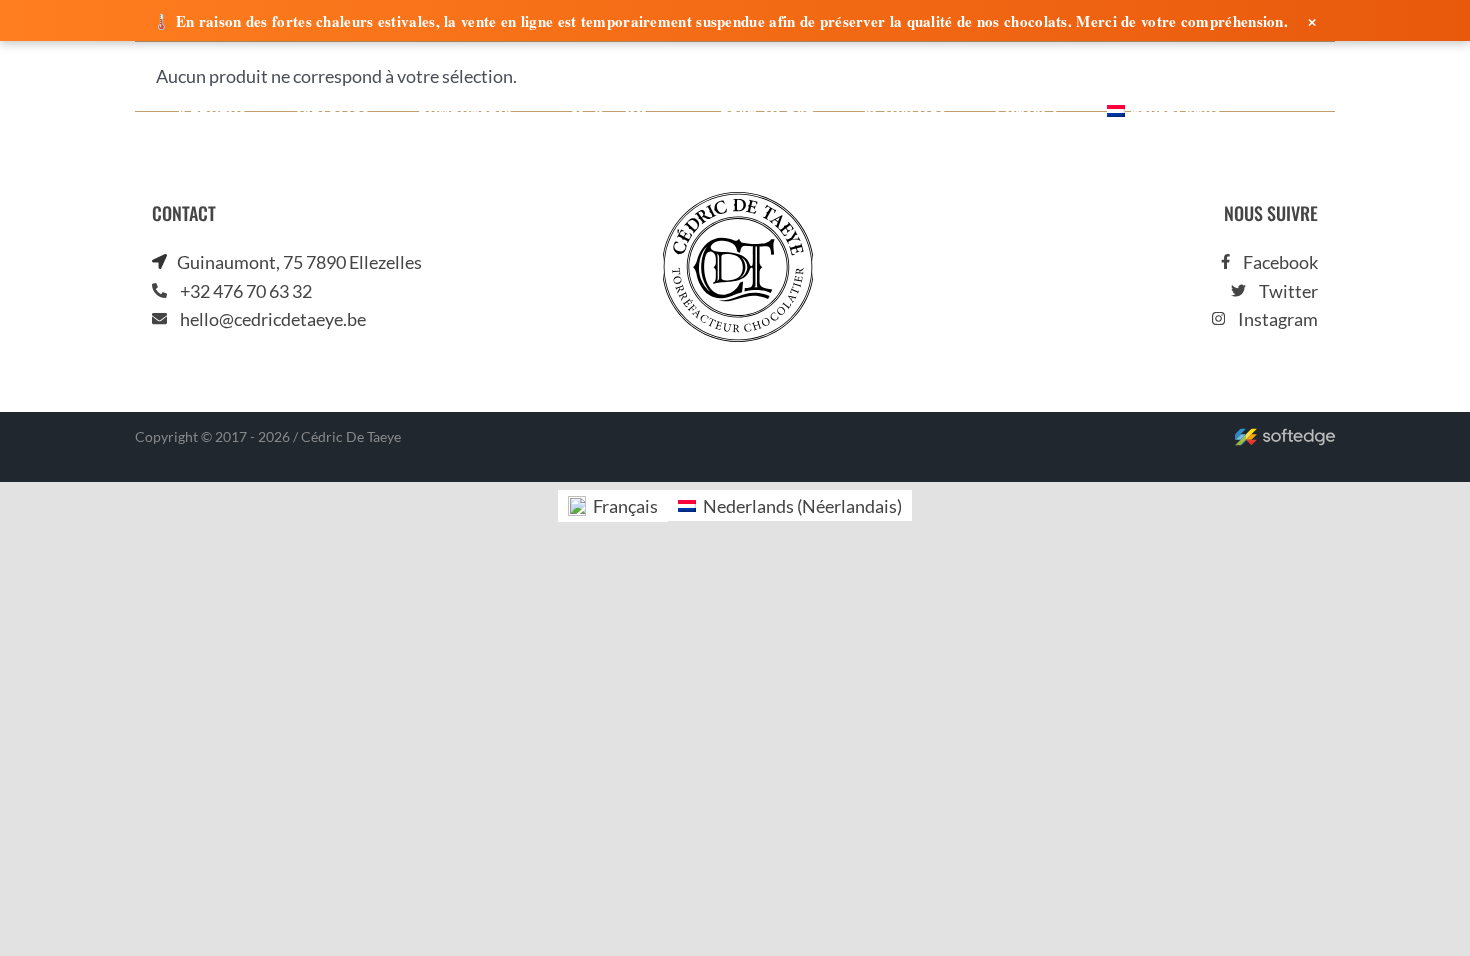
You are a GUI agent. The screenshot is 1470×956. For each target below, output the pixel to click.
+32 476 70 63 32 (246, 291)
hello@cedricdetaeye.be (273, 319)
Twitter (1288, 291)
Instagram (1278, 319)
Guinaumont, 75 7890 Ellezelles (299, 262)
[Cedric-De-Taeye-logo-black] (738, 201)
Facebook (1280, 262)
